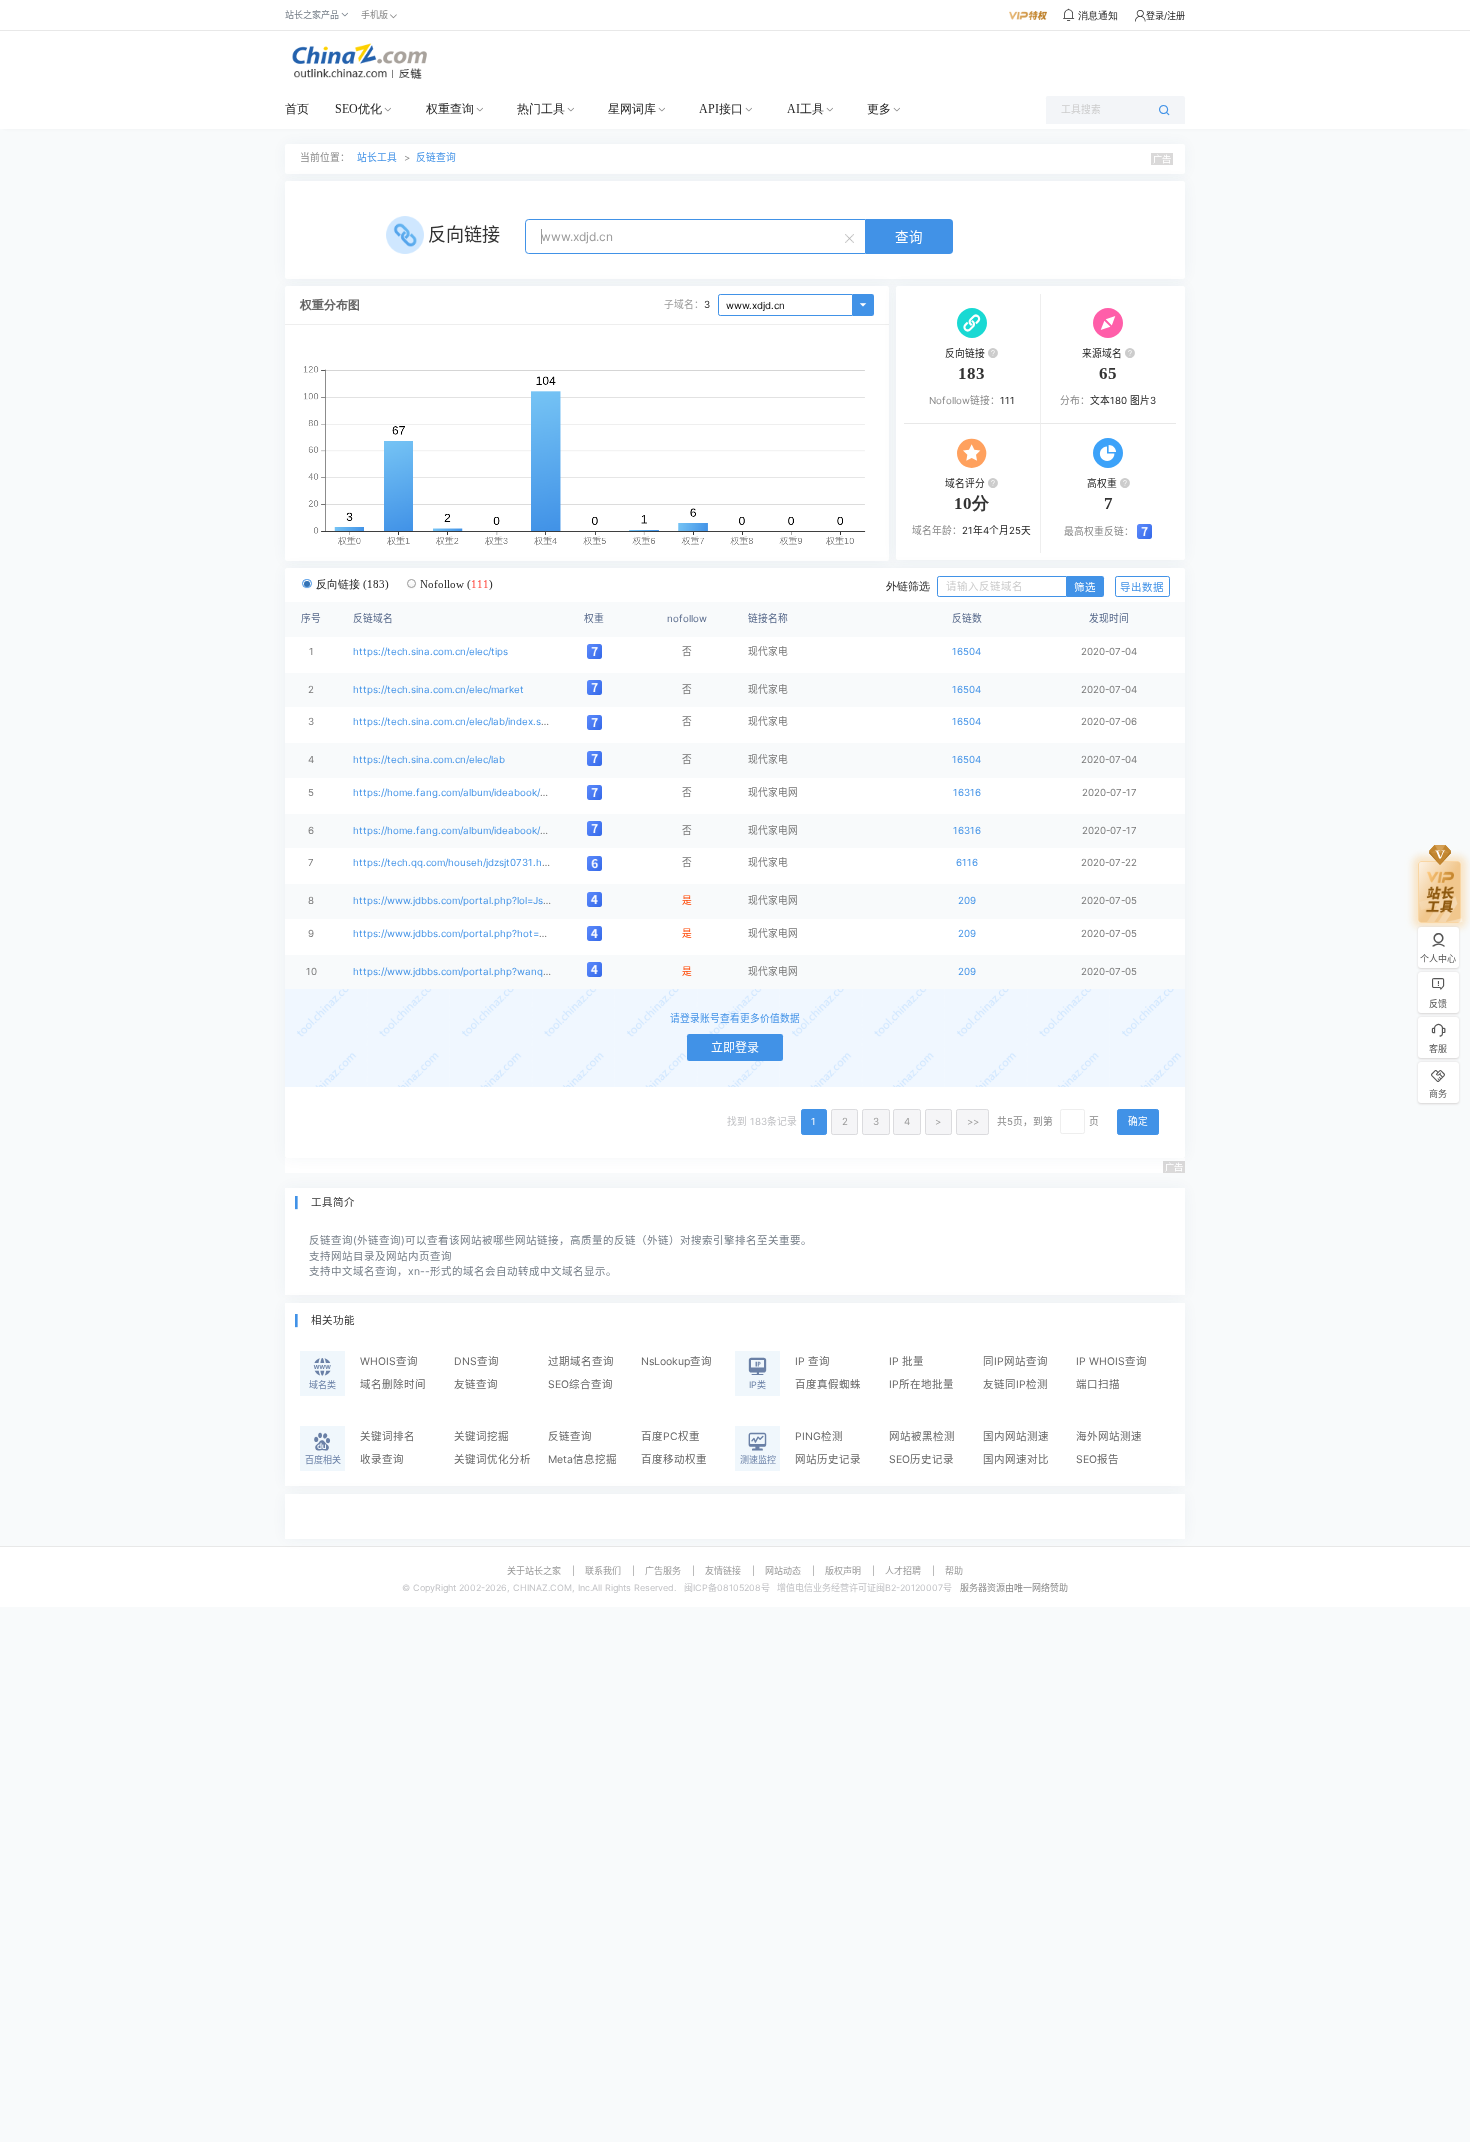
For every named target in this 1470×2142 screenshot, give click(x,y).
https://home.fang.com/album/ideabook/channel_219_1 (479, 830)
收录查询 (382, 1459)
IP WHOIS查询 (1111, 1361)
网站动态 (783, 1570)
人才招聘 (903, 1570)
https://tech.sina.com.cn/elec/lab (429, 759)
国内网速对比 (1016, 1459)
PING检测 (819, 1436)
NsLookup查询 (676, 1361)
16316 (967, 792)
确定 (1138, 1121)
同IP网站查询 (1015, 1361)
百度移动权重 (674, 1459)
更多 (879, 109)
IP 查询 (812, 1361)
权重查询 (450, 109)
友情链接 (723, 1570)
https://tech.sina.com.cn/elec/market (438, 689)
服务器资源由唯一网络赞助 (1014, 1587)
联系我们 (603, 1570)
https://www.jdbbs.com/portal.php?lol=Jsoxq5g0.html (477, 900)
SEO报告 (1097, 1459)
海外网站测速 (1109, 1436)
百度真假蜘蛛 (828, 1384)
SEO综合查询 (580, 1384)
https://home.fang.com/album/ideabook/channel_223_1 (480, 792)
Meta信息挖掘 (582, 1459)
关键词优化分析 (492, 1459)
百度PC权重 (670, 1436)
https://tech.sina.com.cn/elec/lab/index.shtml (457, 721)
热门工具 (541, 109)
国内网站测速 (1016, 1436)
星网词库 (632, 109)
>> (973, 1121)
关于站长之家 (534, 1570)
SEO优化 (358, 109)
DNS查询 (476, 1361)
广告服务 (663, 1570)
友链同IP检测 (1015, 1384)
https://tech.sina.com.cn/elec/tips (430, 651)
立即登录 (735, 1047)
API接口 (721, 109)
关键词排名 (387, 1436)
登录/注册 (1165, 15)
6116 (967, 862)
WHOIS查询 (389, 1361)
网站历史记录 (828, 1459)
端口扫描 (1098, 1384)
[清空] (852, 237)
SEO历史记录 (921, 1459)
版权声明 (843, 1570)
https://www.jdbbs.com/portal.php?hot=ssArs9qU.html (480, 933)
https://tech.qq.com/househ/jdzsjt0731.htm (453, 862)
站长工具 (377, 157)
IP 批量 (906, 1361)
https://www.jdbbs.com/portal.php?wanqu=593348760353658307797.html (528, 971)
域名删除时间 (393, 1384)
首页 (297, 109)
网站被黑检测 (922, 1436)
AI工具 (805, 109)
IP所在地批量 (921, 1384)
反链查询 (436, 157)
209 (967, 900)
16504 (966, 651)
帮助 (954, 1570)
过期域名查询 (581, 1361)
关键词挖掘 (481, 1436)
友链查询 (476, 1384)
